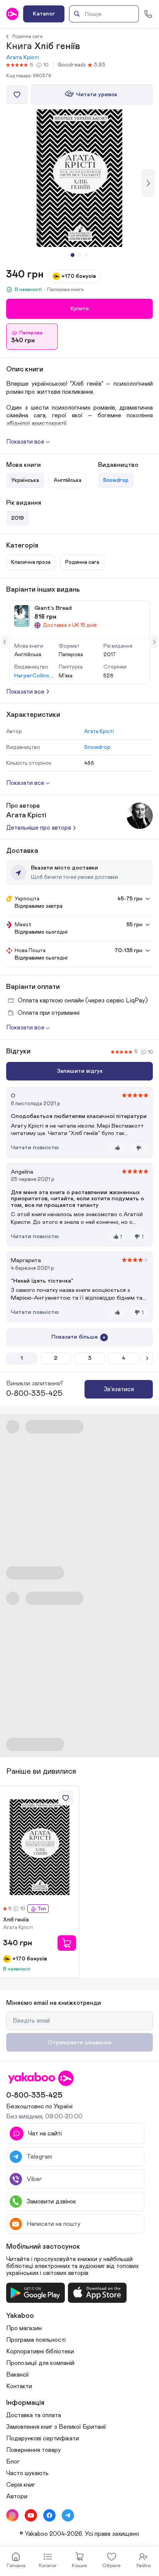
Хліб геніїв (16, 1920)
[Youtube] (31, 2515)
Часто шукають (27, 2473)
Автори (17, 2496)
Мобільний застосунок (43, 2247)
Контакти (19, 2386)
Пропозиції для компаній (40, 2363)
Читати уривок (97, 94)
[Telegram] (68, 2515)
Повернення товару (34, 2450)
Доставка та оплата (34, 2415)
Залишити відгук (80, 1071)
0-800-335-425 (34, 1393)
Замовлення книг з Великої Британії (56, 2427)
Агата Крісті (23, 57)
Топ (42, 1909)
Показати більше (74, 1337)
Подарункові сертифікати (43, 2438)
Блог (13, 2462)
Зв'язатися (119, 1389)
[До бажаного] (17, 95)
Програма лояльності (36, 2340)
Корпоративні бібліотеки (40, 2351)
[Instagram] (12, 2515)
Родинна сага (27, 36)
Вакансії (18, 2375)
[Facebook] (49, 2515)
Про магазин (24, 2328)
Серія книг (21, 2485)
